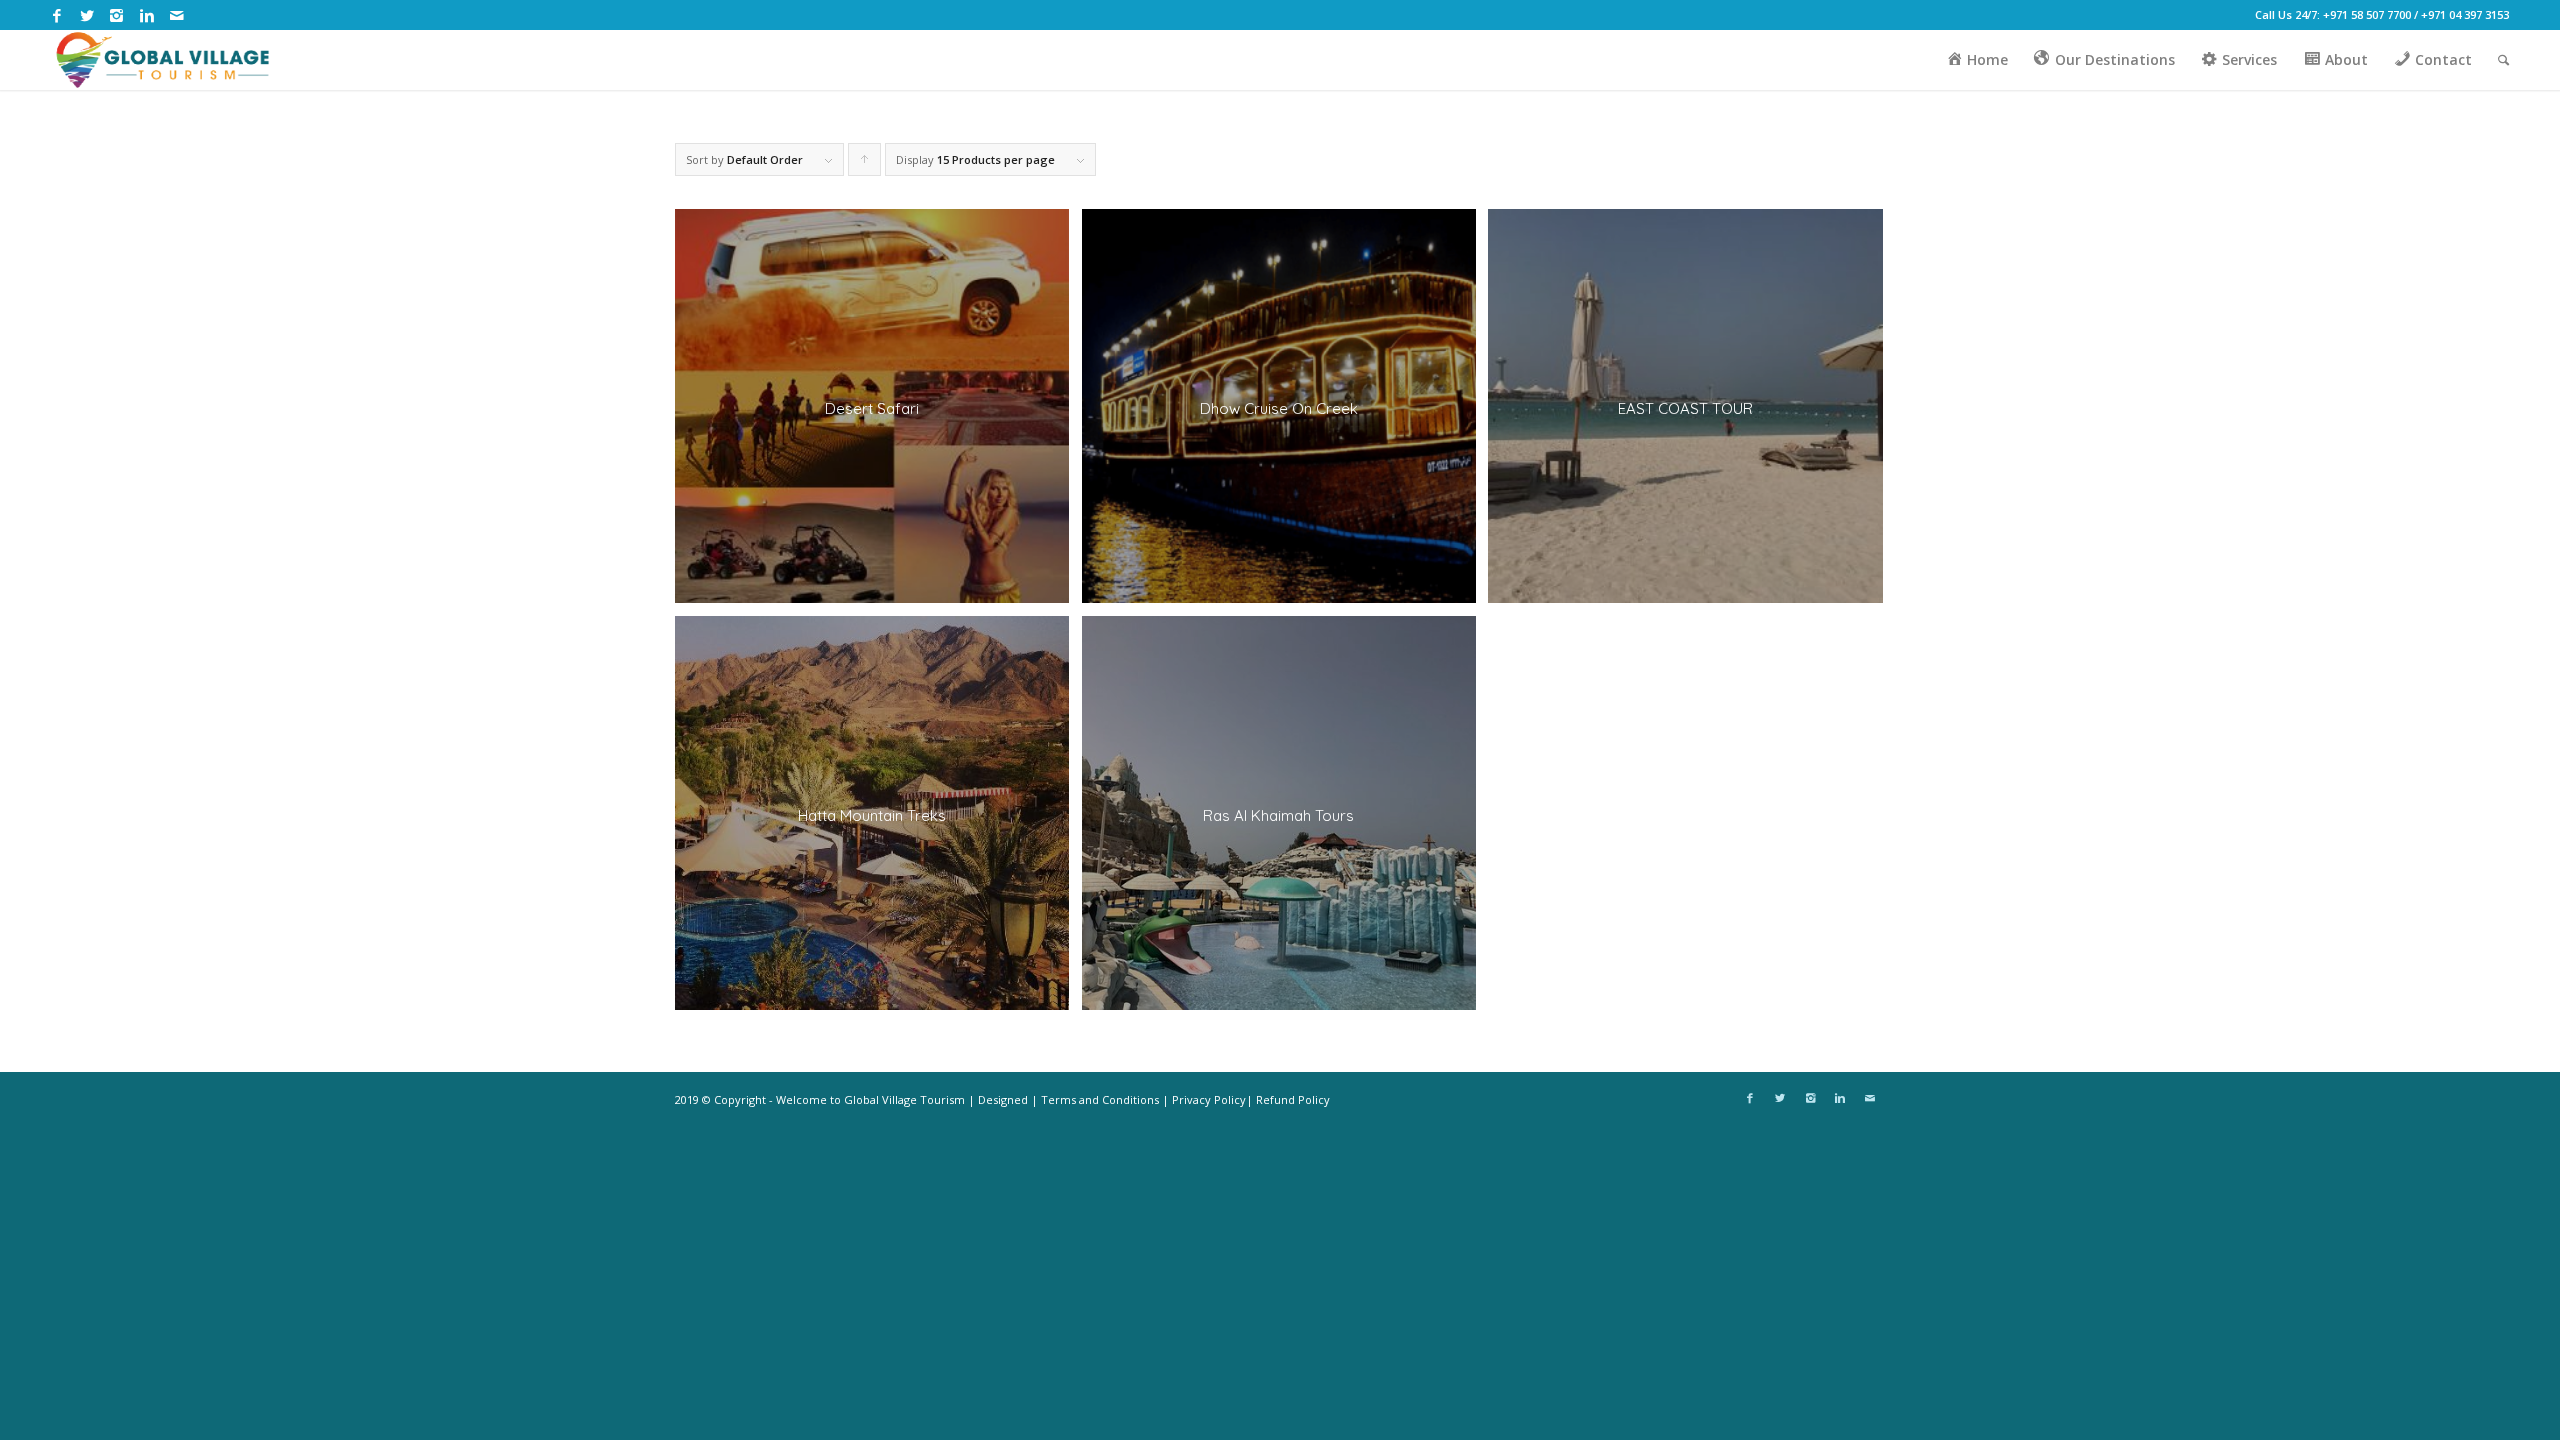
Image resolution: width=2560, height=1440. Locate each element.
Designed (1003, 1099)
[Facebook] (56, 15)
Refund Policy (1293, 1099)
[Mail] (177, 15)
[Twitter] (86, 15)
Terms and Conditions (1100, 1099)
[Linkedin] (146, 15)
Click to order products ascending (865, 164)
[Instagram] (116, 15)
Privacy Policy (1209, 1099)
